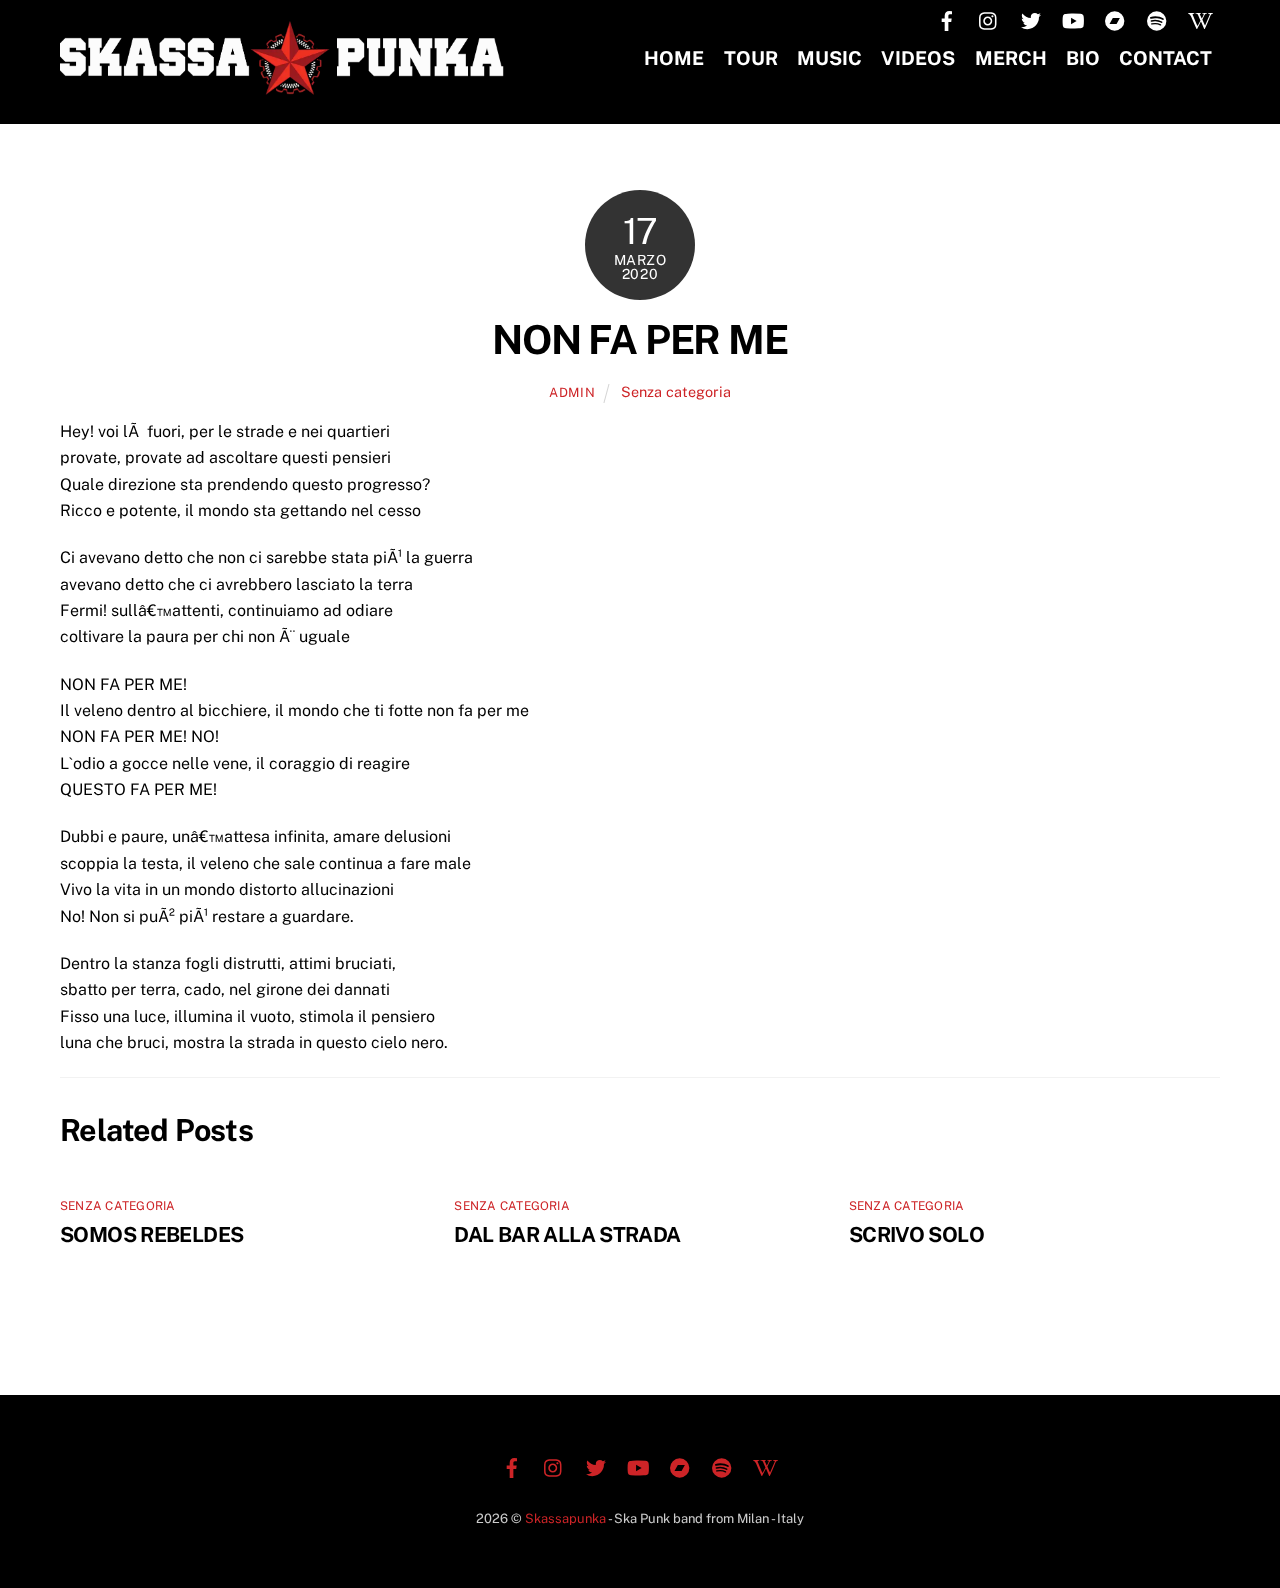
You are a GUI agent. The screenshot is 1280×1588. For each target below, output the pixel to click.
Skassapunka (565, 1518)
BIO (1083, 58)
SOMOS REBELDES (151, 1234)
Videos (918, 58)
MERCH (1011, 58)
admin (572, 392)
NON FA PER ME (639, 339)
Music (829, 58)
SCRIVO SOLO (916, 1234)
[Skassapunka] (285, 85)
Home (674, 58)
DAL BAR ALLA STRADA (567, 1234)
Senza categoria (676, 391)
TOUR (751, 58)
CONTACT (1165, 58)
